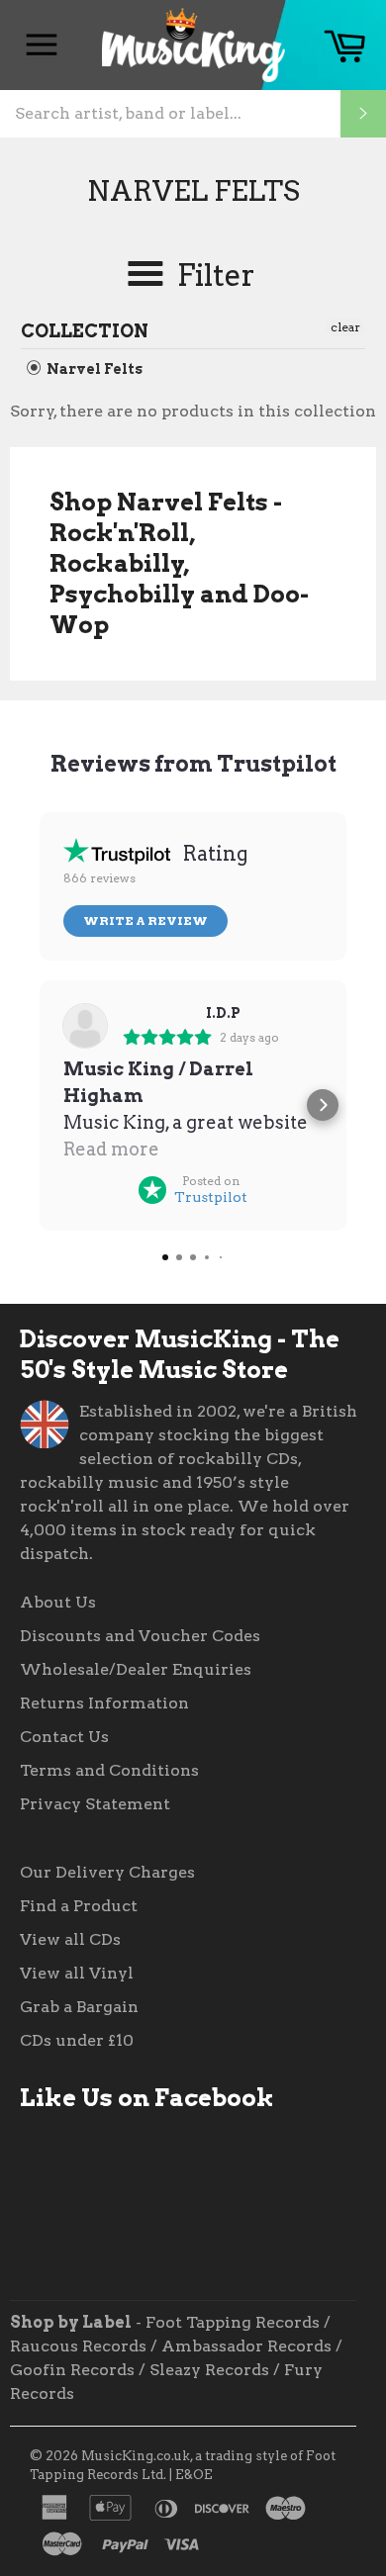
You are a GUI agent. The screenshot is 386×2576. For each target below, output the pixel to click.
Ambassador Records (246, 2346)
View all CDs (70, 1939)
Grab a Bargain (79, 2007)
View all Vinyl (77, 1973)
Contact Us (64, 1737)
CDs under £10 (77, 2040)
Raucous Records (78, 2346)
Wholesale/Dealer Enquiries (136, 1669)
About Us (58, 1602)
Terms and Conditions (109, 1770)
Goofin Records (72, 2370)
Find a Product (79, 1906)
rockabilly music (89, 1482)
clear (345, 327)
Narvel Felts (93, 369)
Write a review (145, 920)
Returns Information (104, 1703)
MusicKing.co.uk (136, 2456)
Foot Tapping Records (233, 2322)
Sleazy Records (209, 2370)
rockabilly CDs (238, 1459)
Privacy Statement (95, 1804)
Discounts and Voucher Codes (140, 1636)
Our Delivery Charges (107, 1872)
